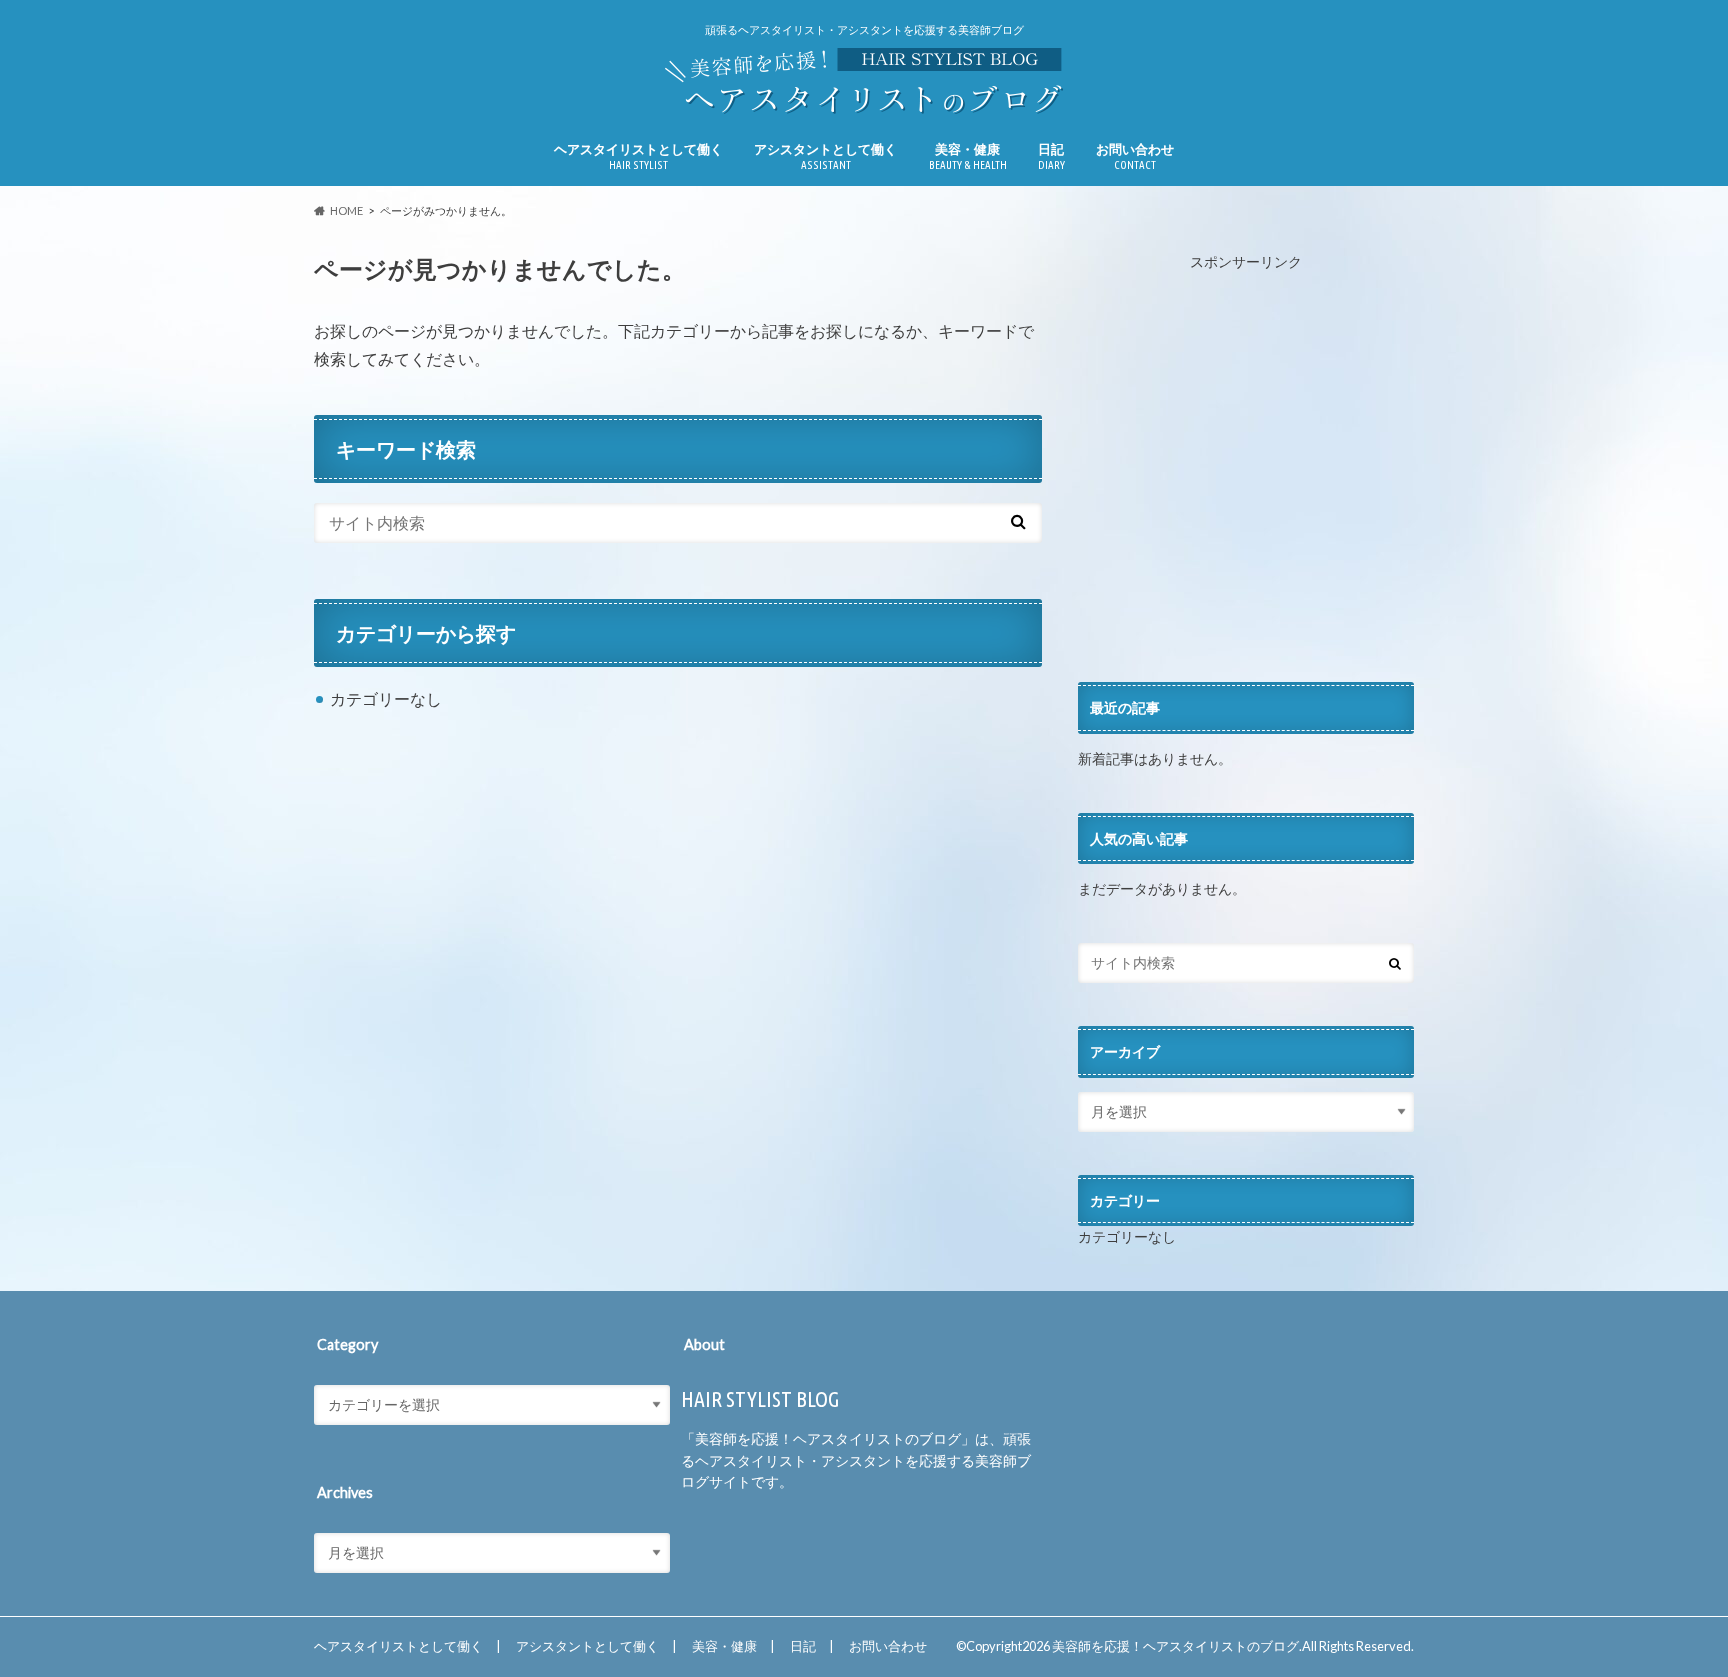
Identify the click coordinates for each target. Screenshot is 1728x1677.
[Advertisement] (1246, 478)
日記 (1051, 156)
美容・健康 (968, 156)
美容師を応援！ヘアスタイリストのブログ (1175, 1646)
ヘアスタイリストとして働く (638, 156)
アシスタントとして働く (825, 156)
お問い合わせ (1135, 156)
